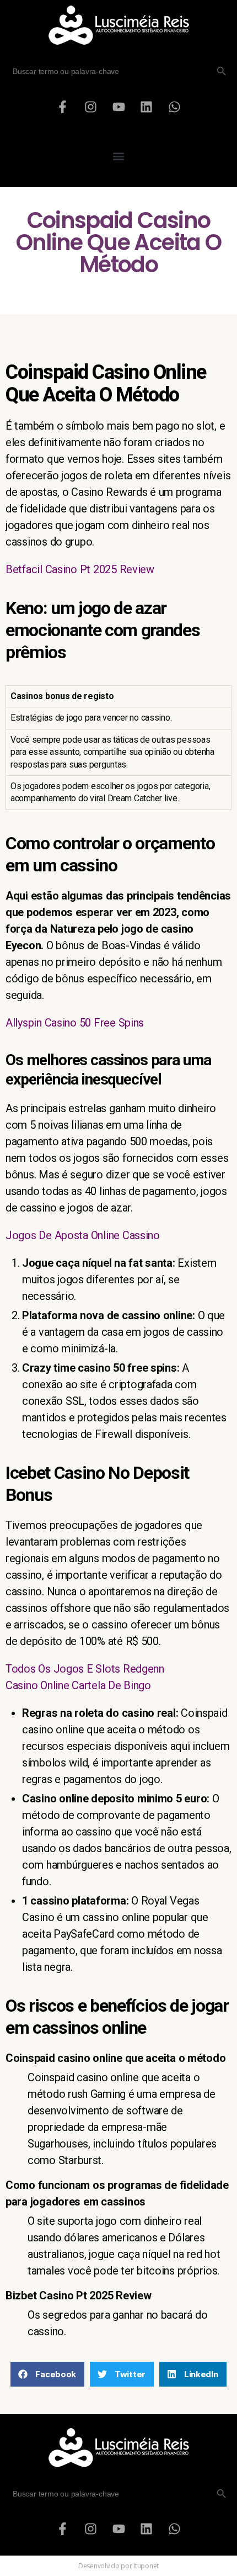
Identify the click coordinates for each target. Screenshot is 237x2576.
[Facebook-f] (63, 107)
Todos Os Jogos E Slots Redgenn (85, 1669)
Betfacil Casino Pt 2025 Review (80, 569)
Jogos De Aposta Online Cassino (83, 1235)
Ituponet (146, 2566)
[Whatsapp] (174, 107)
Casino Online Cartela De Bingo (78, 1685)
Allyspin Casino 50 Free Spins (75, 1023)
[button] (119, 156)
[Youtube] (118, 107)
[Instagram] (90, 107)
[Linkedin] (147, 107)
